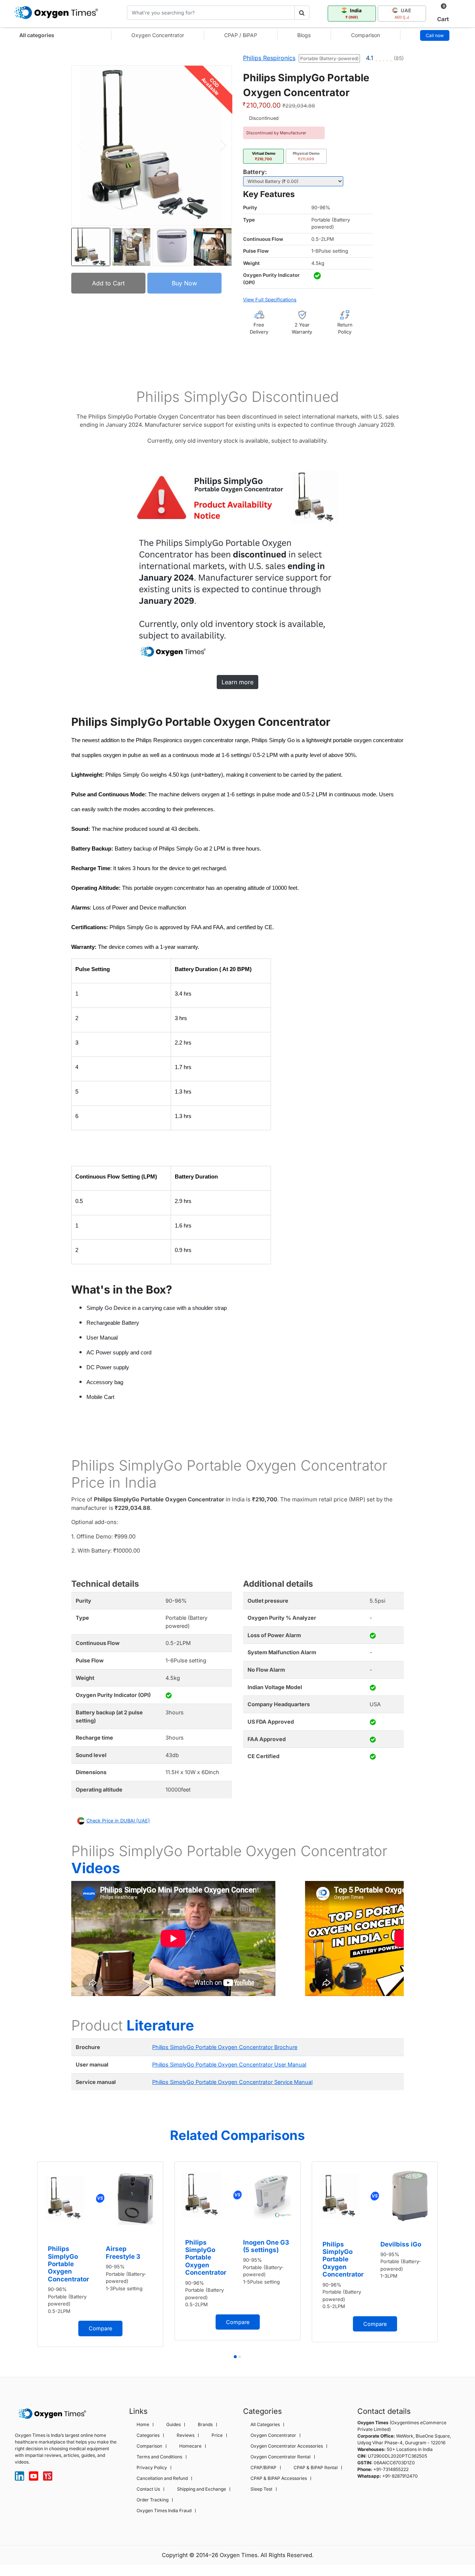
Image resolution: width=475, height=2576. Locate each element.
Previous (64, 1942)
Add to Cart (108, 283)
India (354, 13)
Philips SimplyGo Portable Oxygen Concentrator (68, 2264)
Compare (100, 2328)
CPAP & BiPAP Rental (316, 2468)
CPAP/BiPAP (263, 2468)
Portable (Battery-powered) (329, 58)
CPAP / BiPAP (241, 35)
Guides (173, 2425)
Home (143, 2425)
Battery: (255, 172)
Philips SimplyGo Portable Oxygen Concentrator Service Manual (232, 2082)
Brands (205, 2425)
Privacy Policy (152, 2468)
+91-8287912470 (400, 2476)
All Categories (265, 2425)
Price (217, 2435)
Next (411, 1942)
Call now (435, 35)
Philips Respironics (269, 58)
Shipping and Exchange (202, 2489)
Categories (148, 2435)
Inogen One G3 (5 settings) (266, 2246)
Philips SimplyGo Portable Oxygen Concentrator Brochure (225, 2047)
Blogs (304, 35)
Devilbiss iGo (401, 2244)
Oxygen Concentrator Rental (281, 2457)
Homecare (190, 2446)
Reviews (186, 2435)
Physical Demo (306, 156)
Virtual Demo (264, 156)
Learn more (237, 682)
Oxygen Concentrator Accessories (287, 2446)
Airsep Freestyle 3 (123, 2252)
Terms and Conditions (159, 2457)
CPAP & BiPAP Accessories (279, 2478)
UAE (403, 13)
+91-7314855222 (391, 2469)
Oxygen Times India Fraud (164, 2511)
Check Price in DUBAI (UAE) (118, 1821)
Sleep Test (261, 2489)
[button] (223, 145)
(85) (399, 58)
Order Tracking (153, 2500)
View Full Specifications (270, 300)
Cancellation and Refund (162, 2478)
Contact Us (148, 2489)
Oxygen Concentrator (158, 35)
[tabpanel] (173, 1940)
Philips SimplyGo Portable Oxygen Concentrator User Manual (229, 2064)
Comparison (366, 35)
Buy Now (184, 283)
